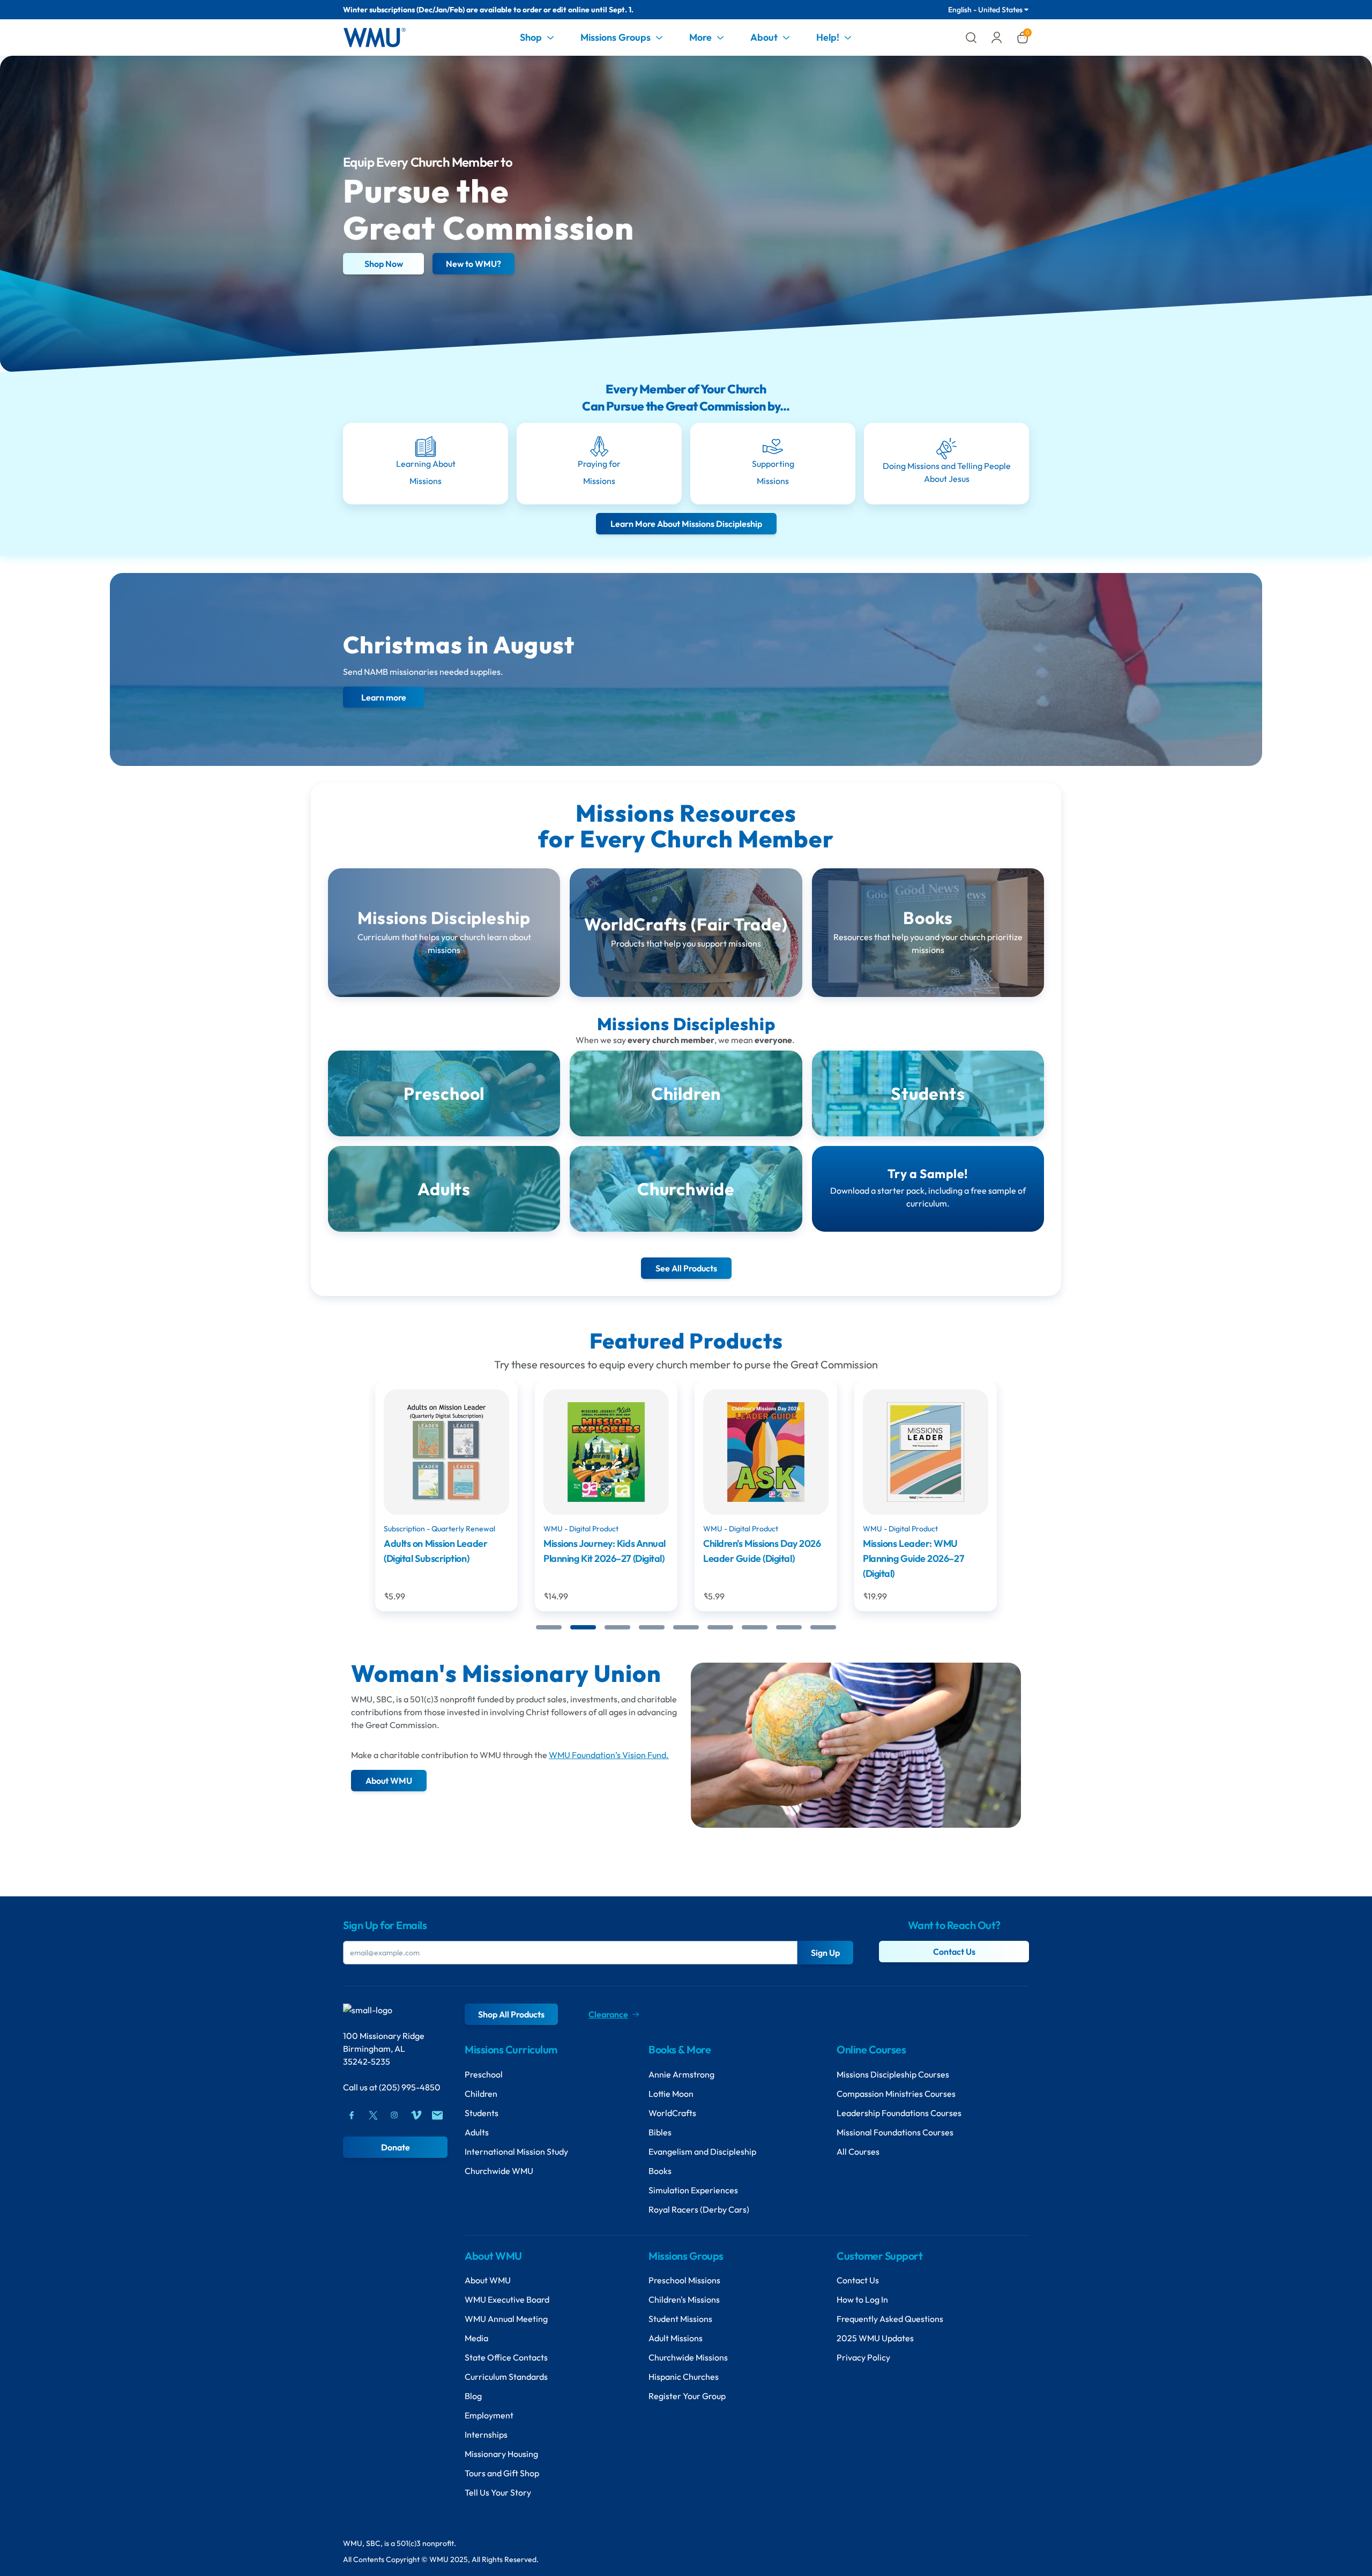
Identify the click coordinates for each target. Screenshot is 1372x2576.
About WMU (488, 2280)
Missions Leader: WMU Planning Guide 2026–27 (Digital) (754, 1558)
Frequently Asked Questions (890, 2319)
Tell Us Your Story (498, 2492)
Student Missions (680, 2319)
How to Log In (862, 2299)
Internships (486, 2434)
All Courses (858, 2151)
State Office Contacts (506, 2357)
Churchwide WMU (499, 2171)
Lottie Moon (671, 2094)
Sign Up (825, 1953)
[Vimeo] (416, 2115)
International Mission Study (516, 2151)
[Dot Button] (549, 1627)
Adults (477, 2132)
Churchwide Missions (688, 2357)
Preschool (484, 2074)
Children (481, 2094)
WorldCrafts (672, 2113)
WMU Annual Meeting (506, 2319)
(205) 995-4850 (410, 2087)
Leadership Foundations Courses (899, 2113)
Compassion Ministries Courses (896, 2094)
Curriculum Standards (506, 2377)
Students (482, 2113)
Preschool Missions (684, 2280)
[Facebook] (352, 2115)
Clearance (608, 2014)
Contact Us (954, 1952)
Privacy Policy (863, 2357)
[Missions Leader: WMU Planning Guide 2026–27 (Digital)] (766, 1452)
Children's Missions (684, 2299)
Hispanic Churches (684, 2377)
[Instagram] (394, 2115)
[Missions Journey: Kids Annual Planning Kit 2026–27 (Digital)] (446, 1452)
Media (476, 2338)
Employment (489, 2415)
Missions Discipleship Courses (893, 2074)
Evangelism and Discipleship (702, 2151)
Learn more (384, 697)
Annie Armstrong (681, 2074)
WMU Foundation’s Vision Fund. (609, 1755)
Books (660, 2171)
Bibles (660, 2132)
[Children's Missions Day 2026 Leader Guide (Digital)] (606, 1452)
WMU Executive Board (507, 2299)
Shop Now (384, 264)
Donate (396, 2147)
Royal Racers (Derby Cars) (699, 2209)
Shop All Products (511, 2014)
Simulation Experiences (693, 2190)
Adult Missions (676, 2338)
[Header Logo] (374, 38)
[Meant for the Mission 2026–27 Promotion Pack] (926, 1452)
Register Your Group (687, 2396)
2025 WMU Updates (875, 2338)
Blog (473, 2396)
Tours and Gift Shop (502, 2473)
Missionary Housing (501, 2454)
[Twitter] (373, 2115)
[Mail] (437, 2115)
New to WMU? (474, 264)
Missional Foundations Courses (895, 2132)
